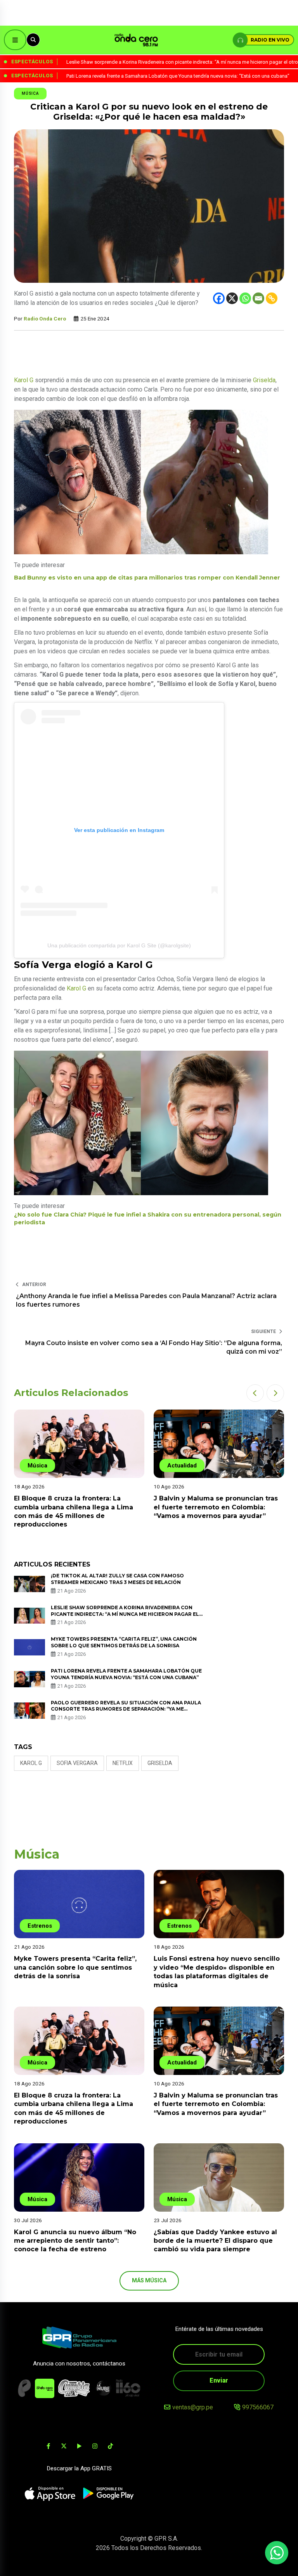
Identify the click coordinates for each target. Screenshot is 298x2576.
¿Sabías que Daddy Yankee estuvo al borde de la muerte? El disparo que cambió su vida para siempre (215, 2241)
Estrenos (40, 1926)
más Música (149, 2280)
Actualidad (182, 1466)
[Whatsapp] (245, 298)
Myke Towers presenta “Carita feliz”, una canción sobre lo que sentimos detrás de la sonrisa (124, 1642)
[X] (232, 298)
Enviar (219, 2380)
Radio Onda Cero (45, 319)
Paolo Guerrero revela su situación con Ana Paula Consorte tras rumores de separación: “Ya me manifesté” (126, 1709)
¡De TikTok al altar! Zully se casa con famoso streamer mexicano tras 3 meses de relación (117, 1579)
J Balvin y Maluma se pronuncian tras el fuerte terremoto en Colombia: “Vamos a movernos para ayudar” (216, 1507)
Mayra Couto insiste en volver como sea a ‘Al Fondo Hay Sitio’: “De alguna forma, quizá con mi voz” (154, 1347)
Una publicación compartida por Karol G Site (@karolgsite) (119, 945)
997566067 (258, 2407)
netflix (123, 1763)
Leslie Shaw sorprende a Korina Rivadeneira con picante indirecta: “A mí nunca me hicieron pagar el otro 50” (125, 1614)
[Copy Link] (272, 298)
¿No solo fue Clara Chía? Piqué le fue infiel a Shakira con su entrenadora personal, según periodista (148, 1218)
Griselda (264, 380)
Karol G (24, 380)
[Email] (258, 298)
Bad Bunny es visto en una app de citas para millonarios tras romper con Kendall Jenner (147, 578)
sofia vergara (77, 1763)
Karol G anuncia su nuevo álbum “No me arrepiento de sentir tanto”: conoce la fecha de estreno (75, 2241)
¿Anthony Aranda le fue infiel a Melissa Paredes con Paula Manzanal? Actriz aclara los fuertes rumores (146, 1300)
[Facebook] (219, 298)
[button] (255, 1393)
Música (30, 93)
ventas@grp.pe (193, 2407)
